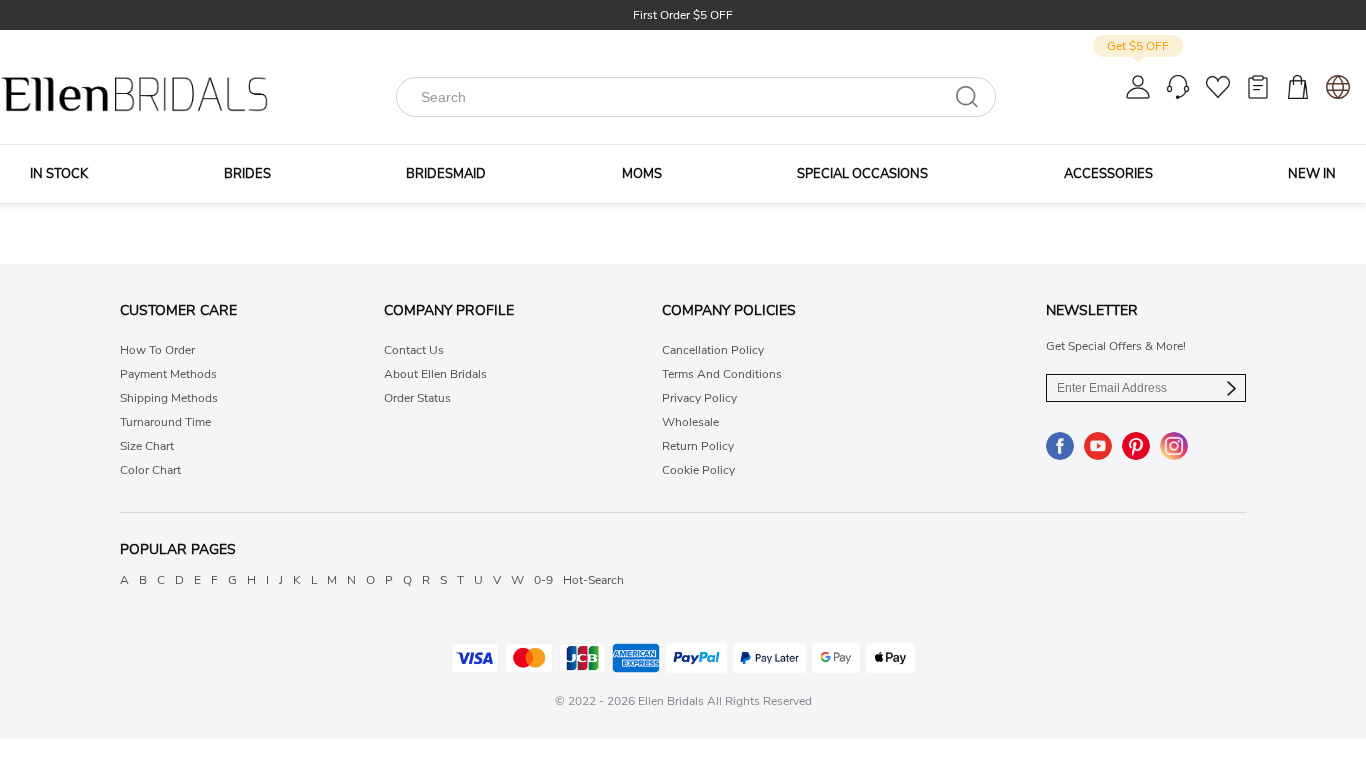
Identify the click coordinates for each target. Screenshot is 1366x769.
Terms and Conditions (722, 374)
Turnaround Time (165, 422)
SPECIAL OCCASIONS (862, 174)
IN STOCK (59, 174)
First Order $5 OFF (683, 15)
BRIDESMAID (446, 174)
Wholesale (690, 422)
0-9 (543, 580)
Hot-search (593, 580)
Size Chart (147, 446)
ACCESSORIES (1108, 174)
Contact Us (414, 350)
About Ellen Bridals (435, 374)
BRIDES (247, 174)
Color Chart (150, 470)
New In (1312, 174)
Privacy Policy (699, 398)
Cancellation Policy (713, 350)
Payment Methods (168, 374)
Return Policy (698, 446)
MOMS (642, 174)
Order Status (417, 398)
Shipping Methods (169, 398)
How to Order (157, 350)
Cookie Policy (698, 470)
